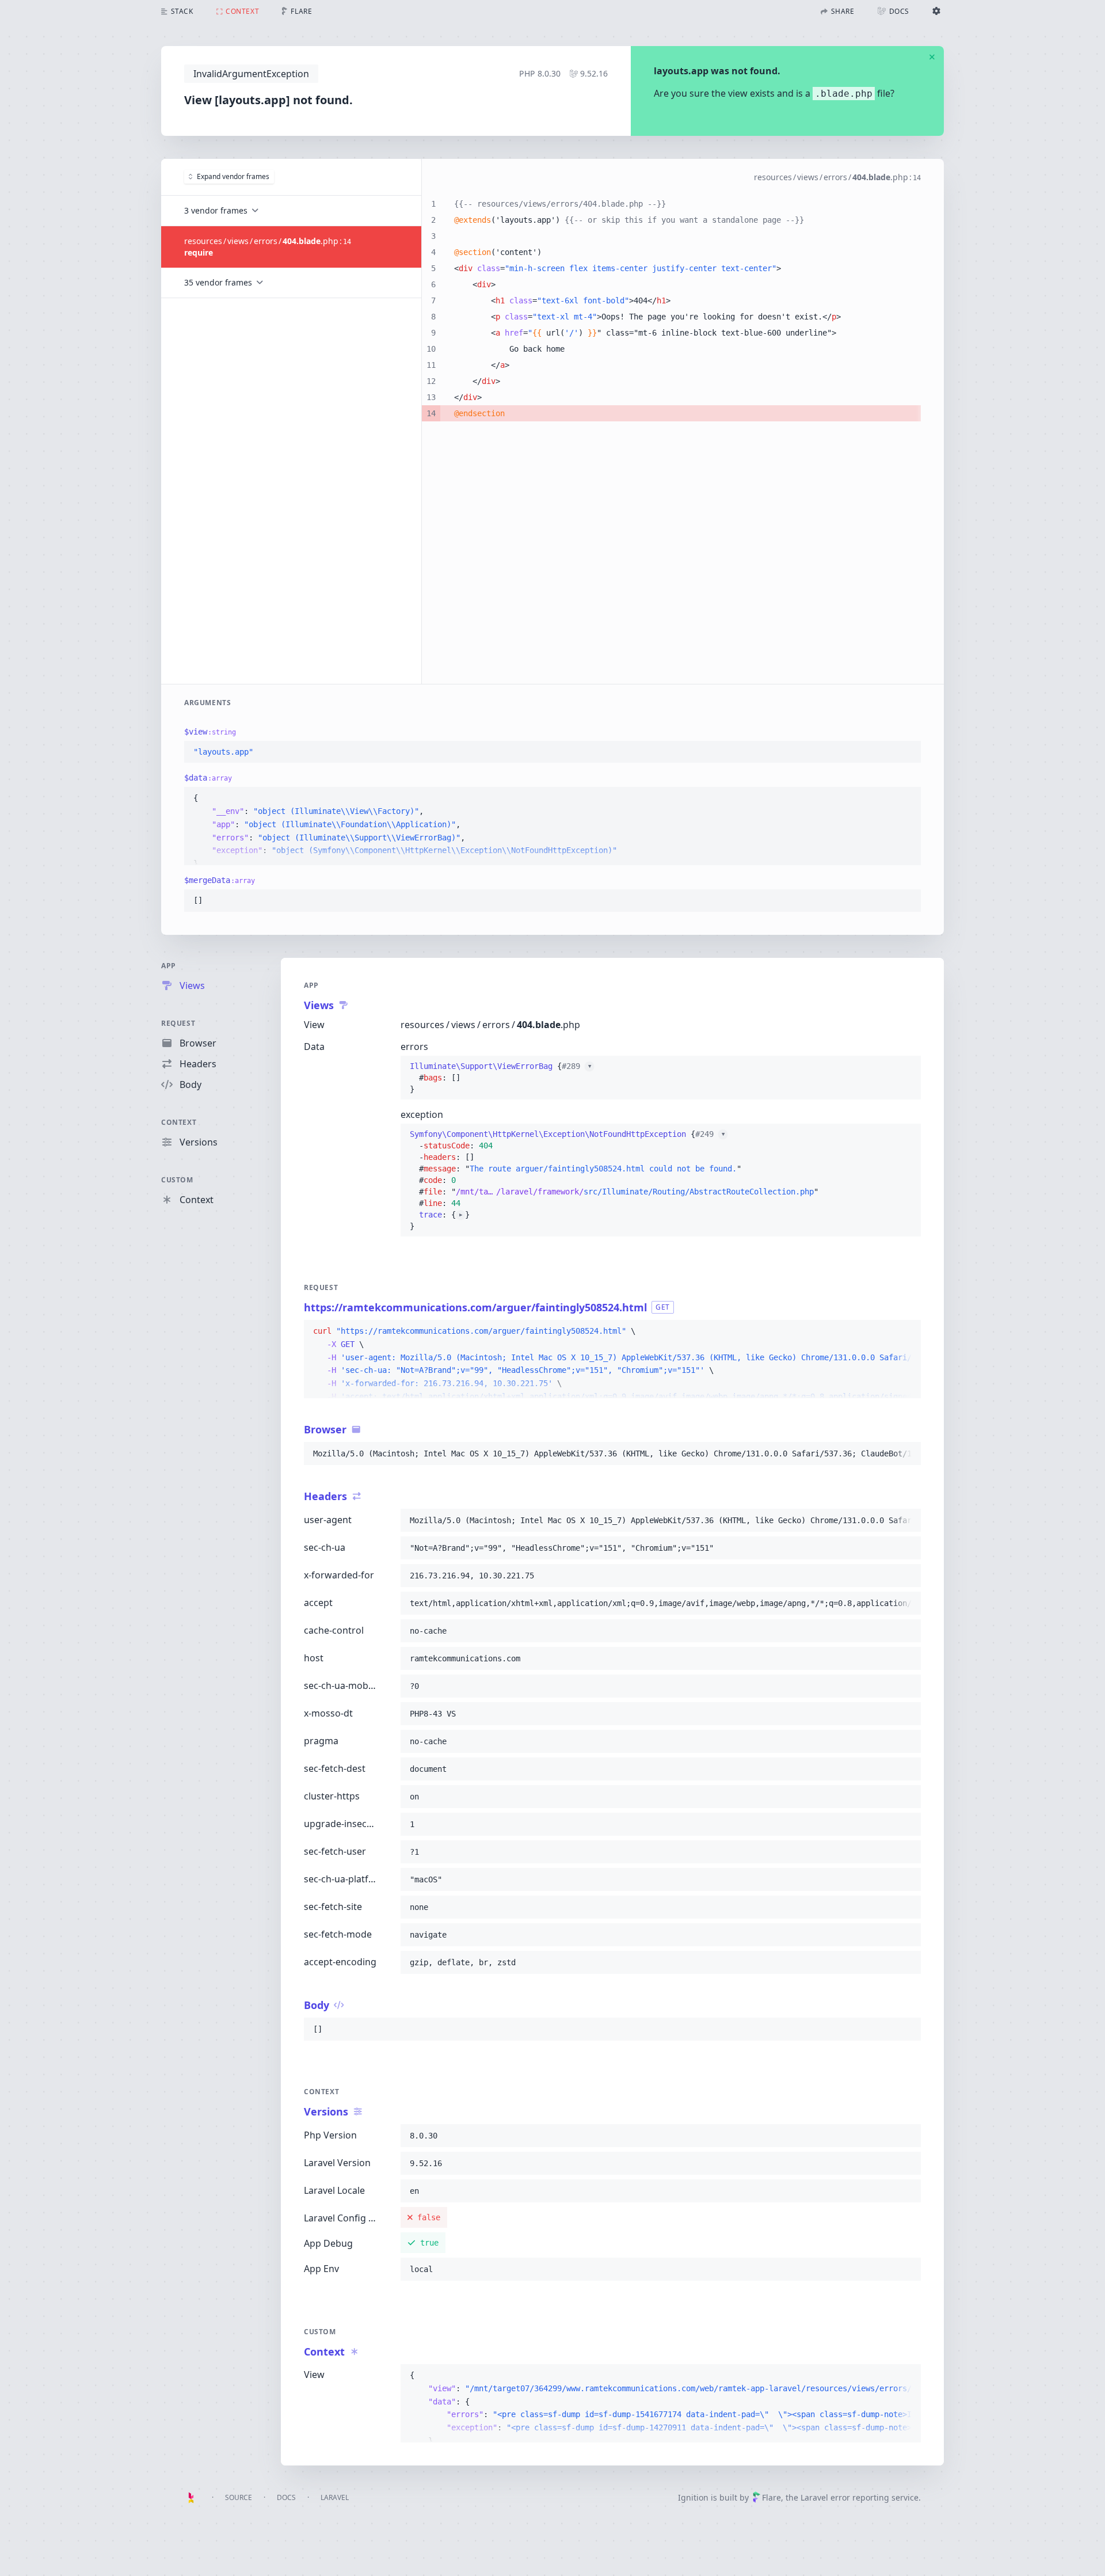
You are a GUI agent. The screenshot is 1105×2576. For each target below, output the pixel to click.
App (169, 966)
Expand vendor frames (233, 176)
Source (239, 2497)
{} (500, 1078)
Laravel (335, 2497)
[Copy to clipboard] (907, 752)
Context (179, 1122)
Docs (286, 2497)
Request (178, 1023)
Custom (177, 1180)
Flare (771, 2497)
